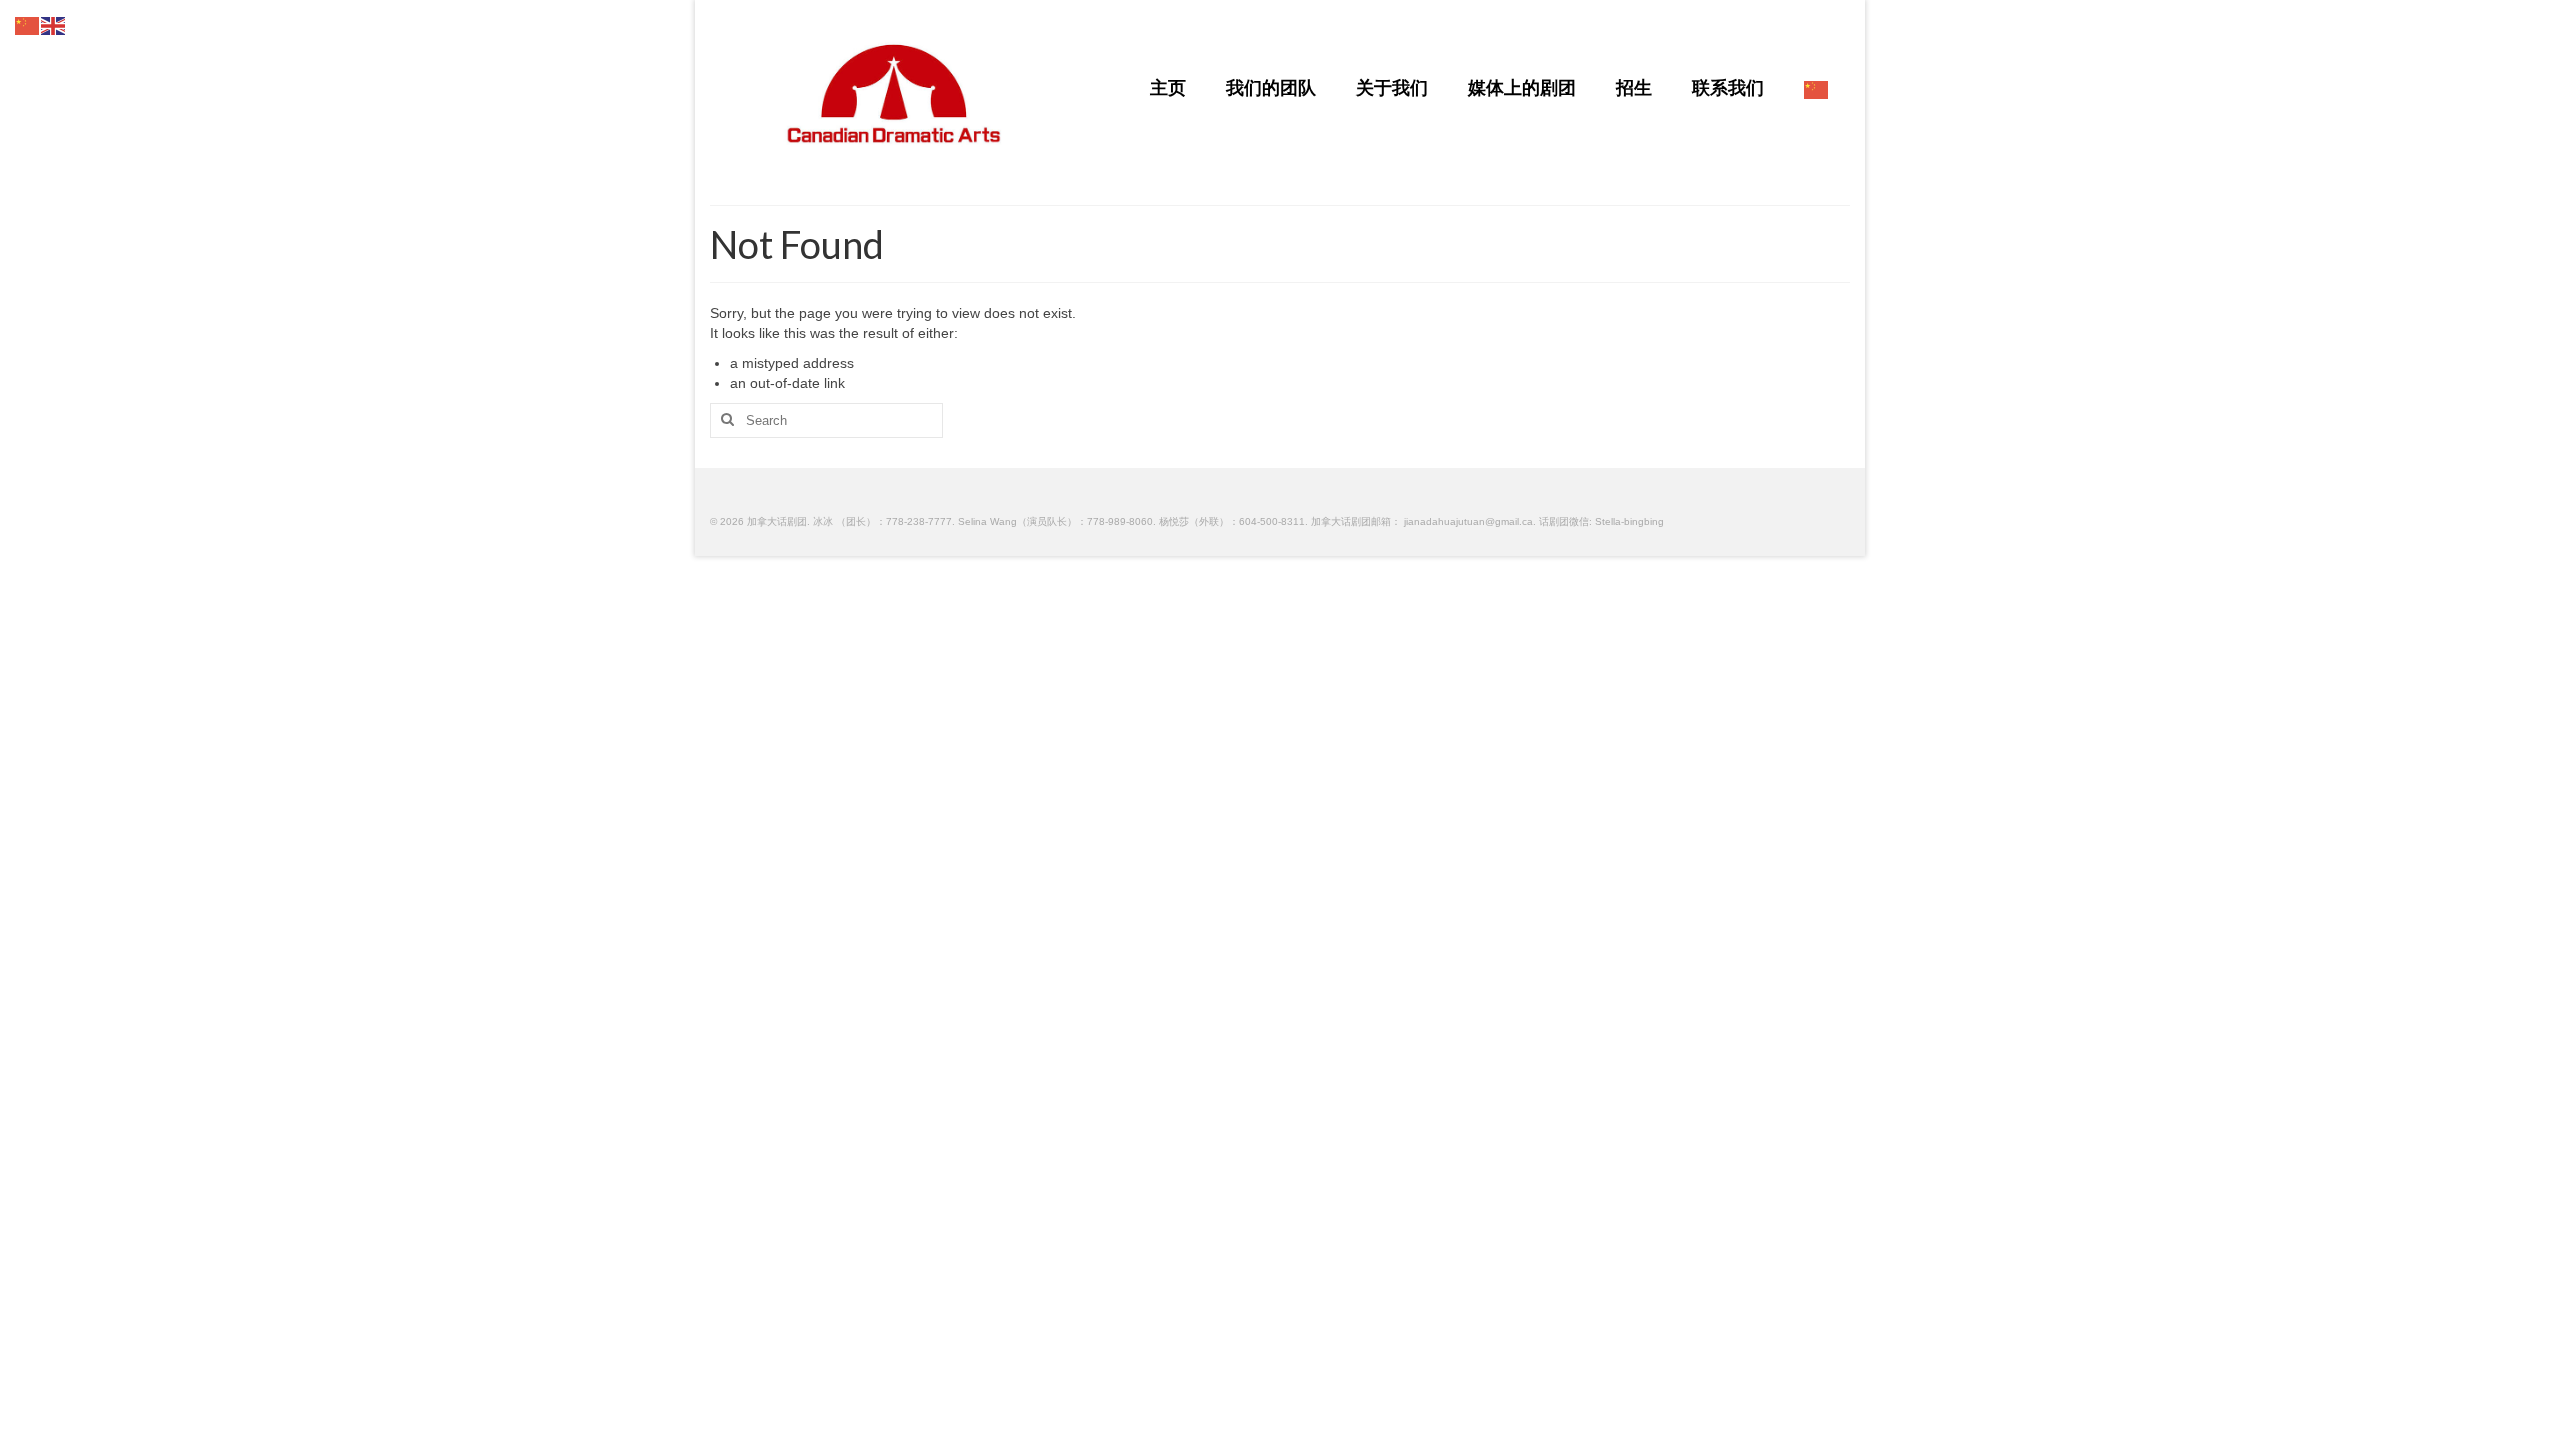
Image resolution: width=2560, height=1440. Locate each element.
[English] (54, 25)
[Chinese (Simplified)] (1817, 89)
